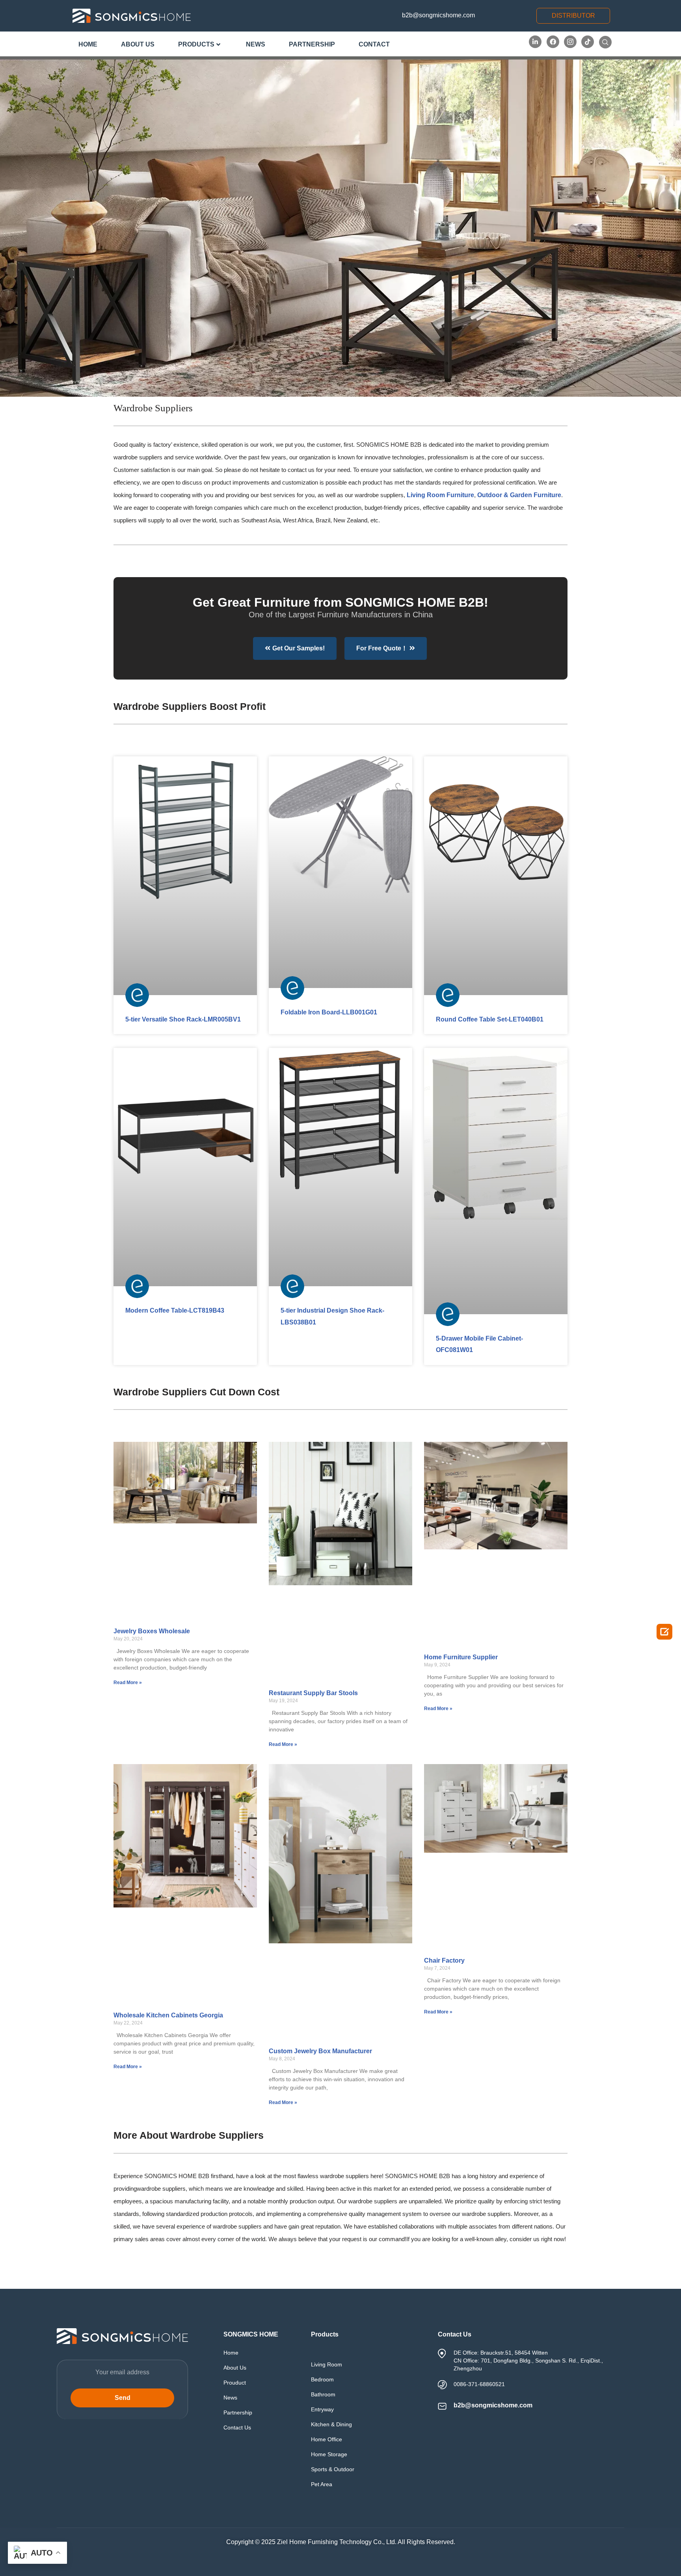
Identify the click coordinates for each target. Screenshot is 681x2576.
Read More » (128, 1683)
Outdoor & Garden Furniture (519, 495)
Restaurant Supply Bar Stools (313, 1693)
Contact (374, 44)
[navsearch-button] (605, 42)
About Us (138, 44)
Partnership (312, 44)
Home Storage (329, 2454)
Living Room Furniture (440, 495)
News (256, 44)
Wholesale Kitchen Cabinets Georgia (168, 2015)
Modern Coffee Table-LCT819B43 (175, 1310)
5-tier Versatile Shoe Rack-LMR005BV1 (183, 1019)
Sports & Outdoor (333, 2469)
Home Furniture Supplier (461, 1657)
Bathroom (323, 2394)
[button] (573, 16)
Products (196, 44)
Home (88, 44)
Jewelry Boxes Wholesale (152, 1631)
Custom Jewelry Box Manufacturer (320, 2051)
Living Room (327, 2364)
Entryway (322, 2409)
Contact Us (237, 2427)
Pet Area (322, 2484)
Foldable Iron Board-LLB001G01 (329, 1012)
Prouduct (235, 2383)
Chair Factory (444, 1960)
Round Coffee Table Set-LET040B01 (490, 1019)
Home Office (327, 2439)
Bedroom (322, 2379)
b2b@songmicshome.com (438, 15)
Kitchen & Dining (331, 2424)
